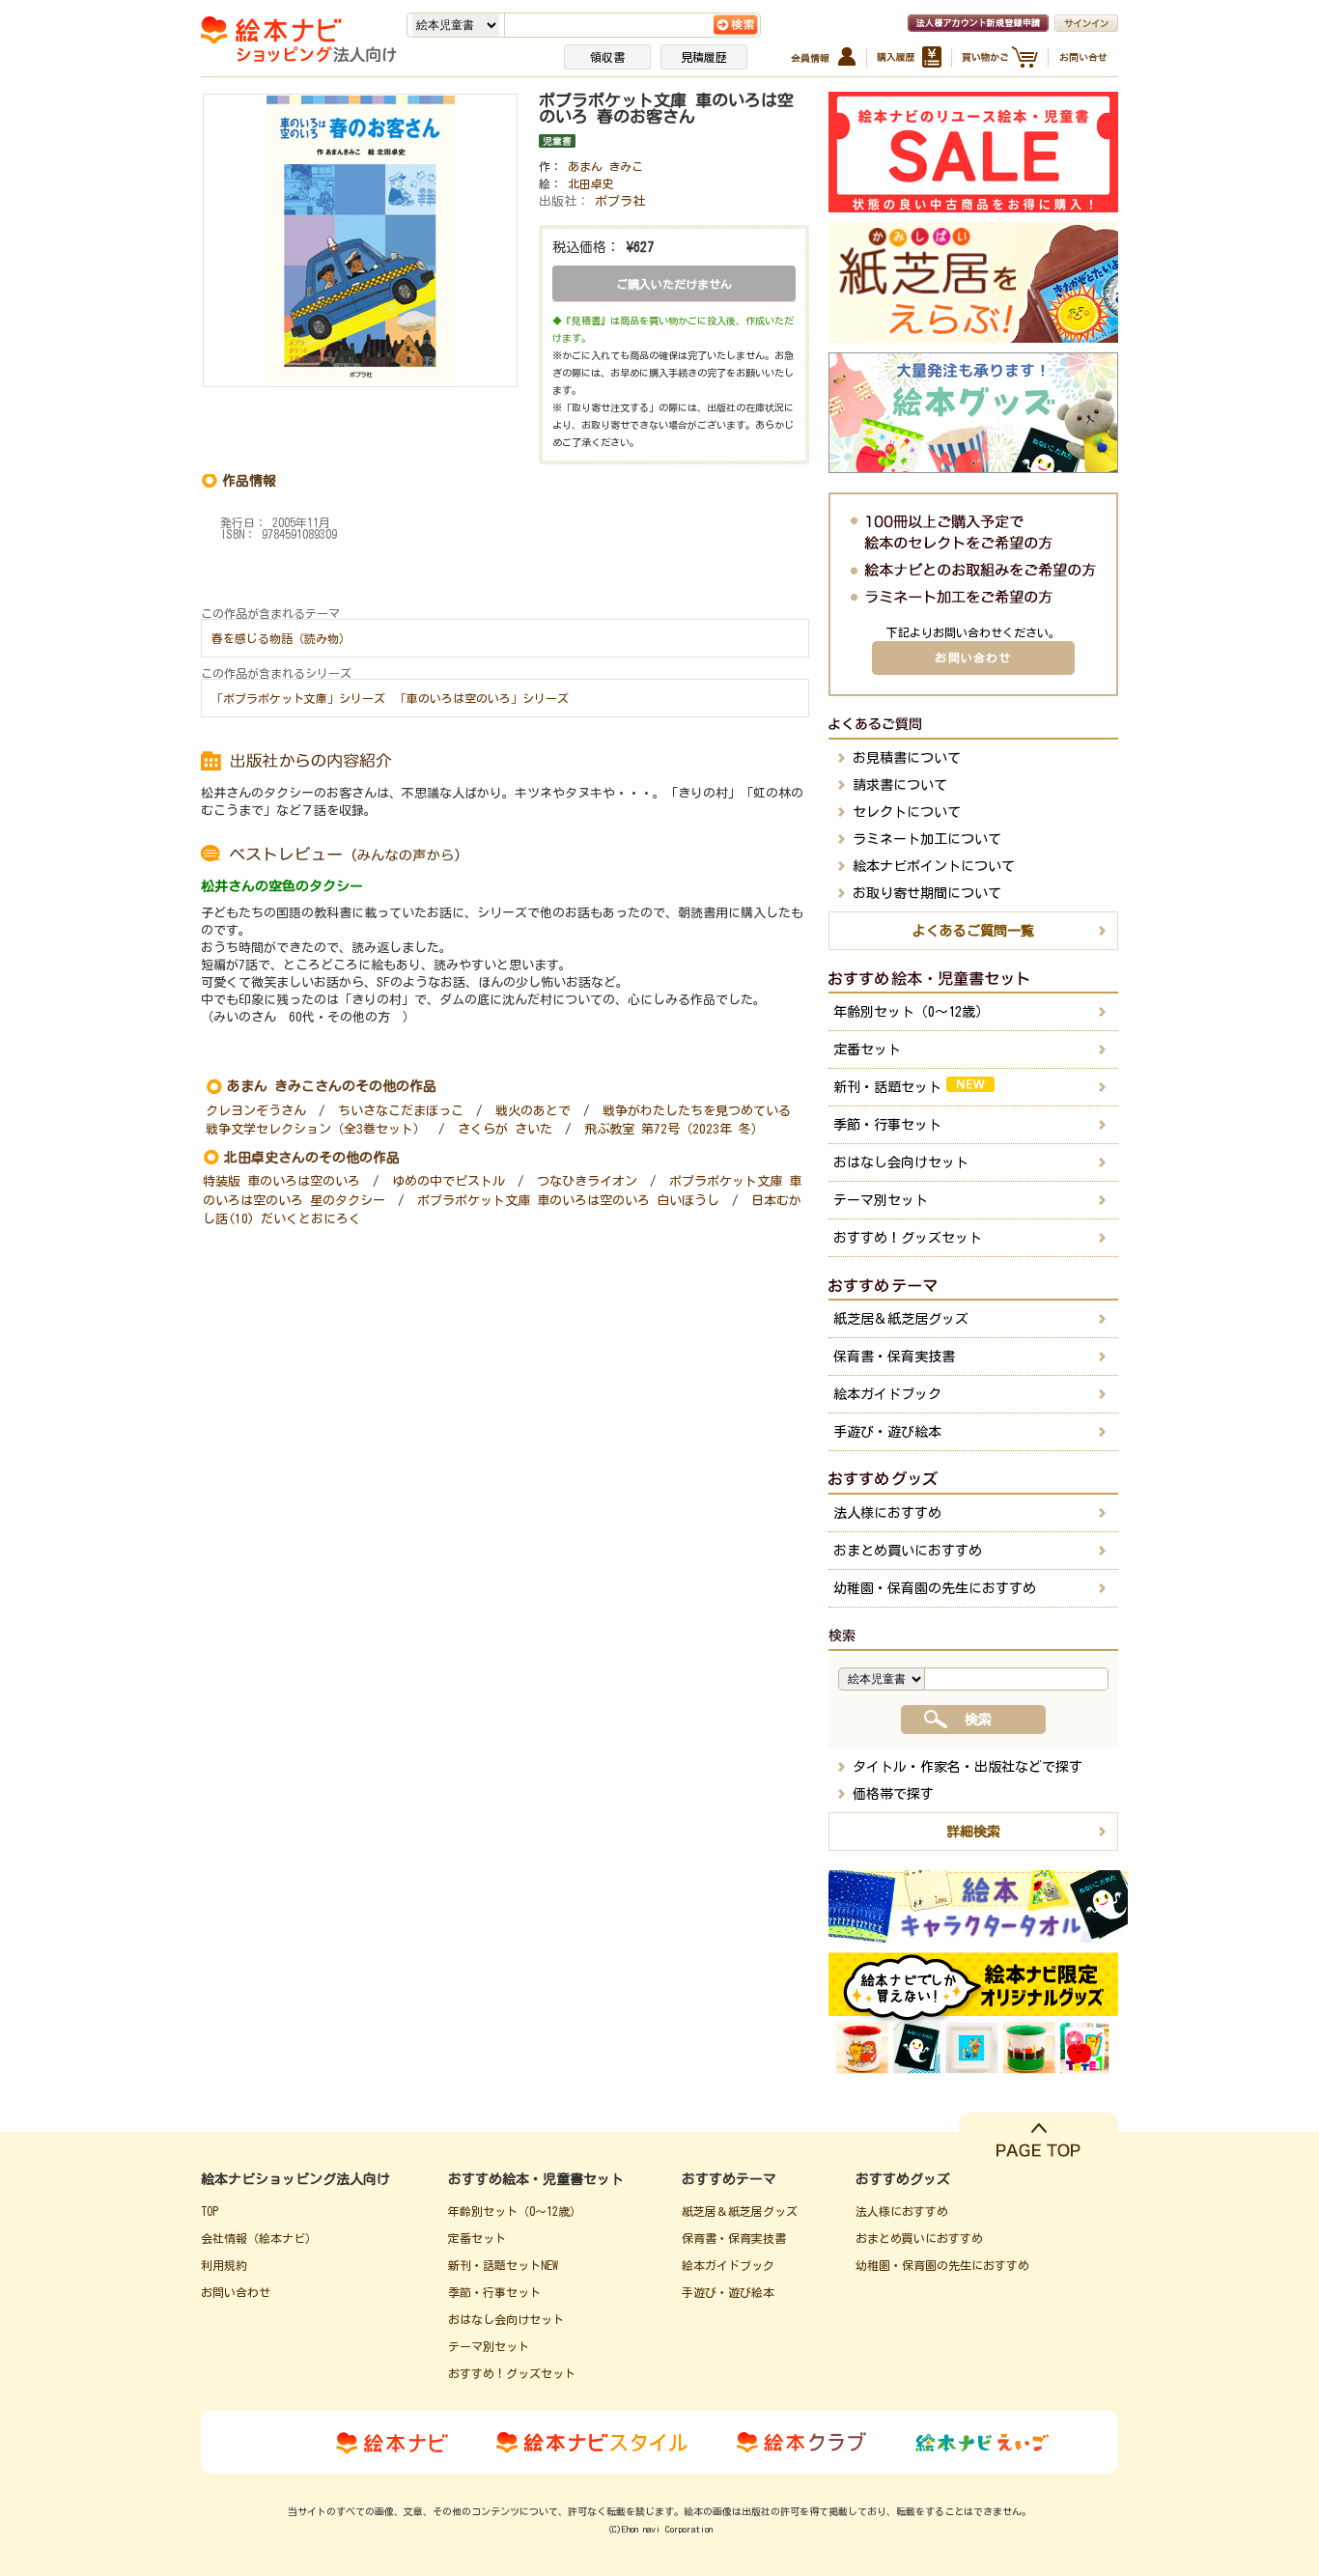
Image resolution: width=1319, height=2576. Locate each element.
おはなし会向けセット (901, 1162)
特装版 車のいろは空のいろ (281, 1181)
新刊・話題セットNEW (503, 2265)
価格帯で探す (893, 1794)
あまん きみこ (605, 166)
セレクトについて (907, 812)
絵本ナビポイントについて (934, 866)
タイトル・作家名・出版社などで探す (968, 1767)
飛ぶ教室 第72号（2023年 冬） (674, 1129)
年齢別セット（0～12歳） (911, 1012)
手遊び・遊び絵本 (887, 1432)
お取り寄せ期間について (927, 893)
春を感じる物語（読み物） (281, 638)
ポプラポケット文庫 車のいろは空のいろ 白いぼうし (568, 1201)
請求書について (900, 785)
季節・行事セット (887, 1125)
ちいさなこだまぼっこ (401, 1111)
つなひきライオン (587, 1181)
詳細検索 (973, 1832)
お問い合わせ (973, 658)
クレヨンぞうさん (256, 1111)
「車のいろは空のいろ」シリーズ (482, 698)
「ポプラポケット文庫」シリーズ (298, 698)
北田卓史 (591, 183)
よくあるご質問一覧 (973, 931)
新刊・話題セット (887, 1087)
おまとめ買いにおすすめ (908, 1551)
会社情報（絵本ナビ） (259, 2238)
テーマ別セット (881, 1200)
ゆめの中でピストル (449, 1181)
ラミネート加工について (927, 839)
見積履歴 (704, 57)
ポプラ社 (620, 201)
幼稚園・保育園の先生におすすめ (935, 1588)
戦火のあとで (533, 1111)
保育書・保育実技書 (894, 1357)
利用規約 (224, 2265)
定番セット (867, 1050)
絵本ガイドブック (887, 1394)
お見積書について (907, 758)
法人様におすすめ (887, 1513)
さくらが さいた (505, 1129)
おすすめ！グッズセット (908, 1238)
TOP (210, 2211)
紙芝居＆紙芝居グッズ (901, 1319)
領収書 (607, 57)
